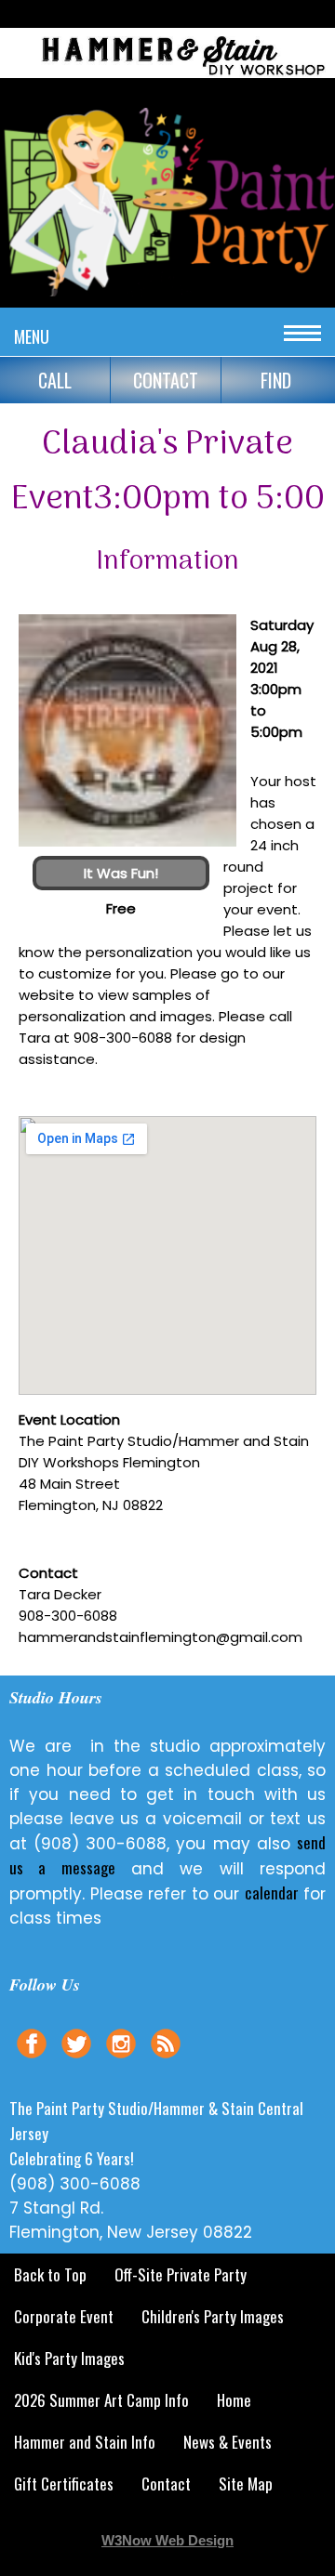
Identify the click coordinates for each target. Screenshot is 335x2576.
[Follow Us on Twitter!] (76, 2060)
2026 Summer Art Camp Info (101, 2400)
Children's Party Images (213, 2316)
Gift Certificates (64, 2484)
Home (234, 2400)
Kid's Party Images (69, 2358)
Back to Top (50, 2274)
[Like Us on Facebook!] (32, 2060)
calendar (272, 1893)
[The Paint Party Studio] (167, 80)
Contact (166, 2484)
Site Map (246, 2484)
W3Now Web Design (167, 2540)
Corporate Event (64, 2316)
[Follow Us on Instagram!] (121, 2060)
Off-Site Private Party (181, 2274)
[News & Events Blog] (166, 2060)
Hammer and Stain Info (85, 2442)
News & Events (228, 2442)
